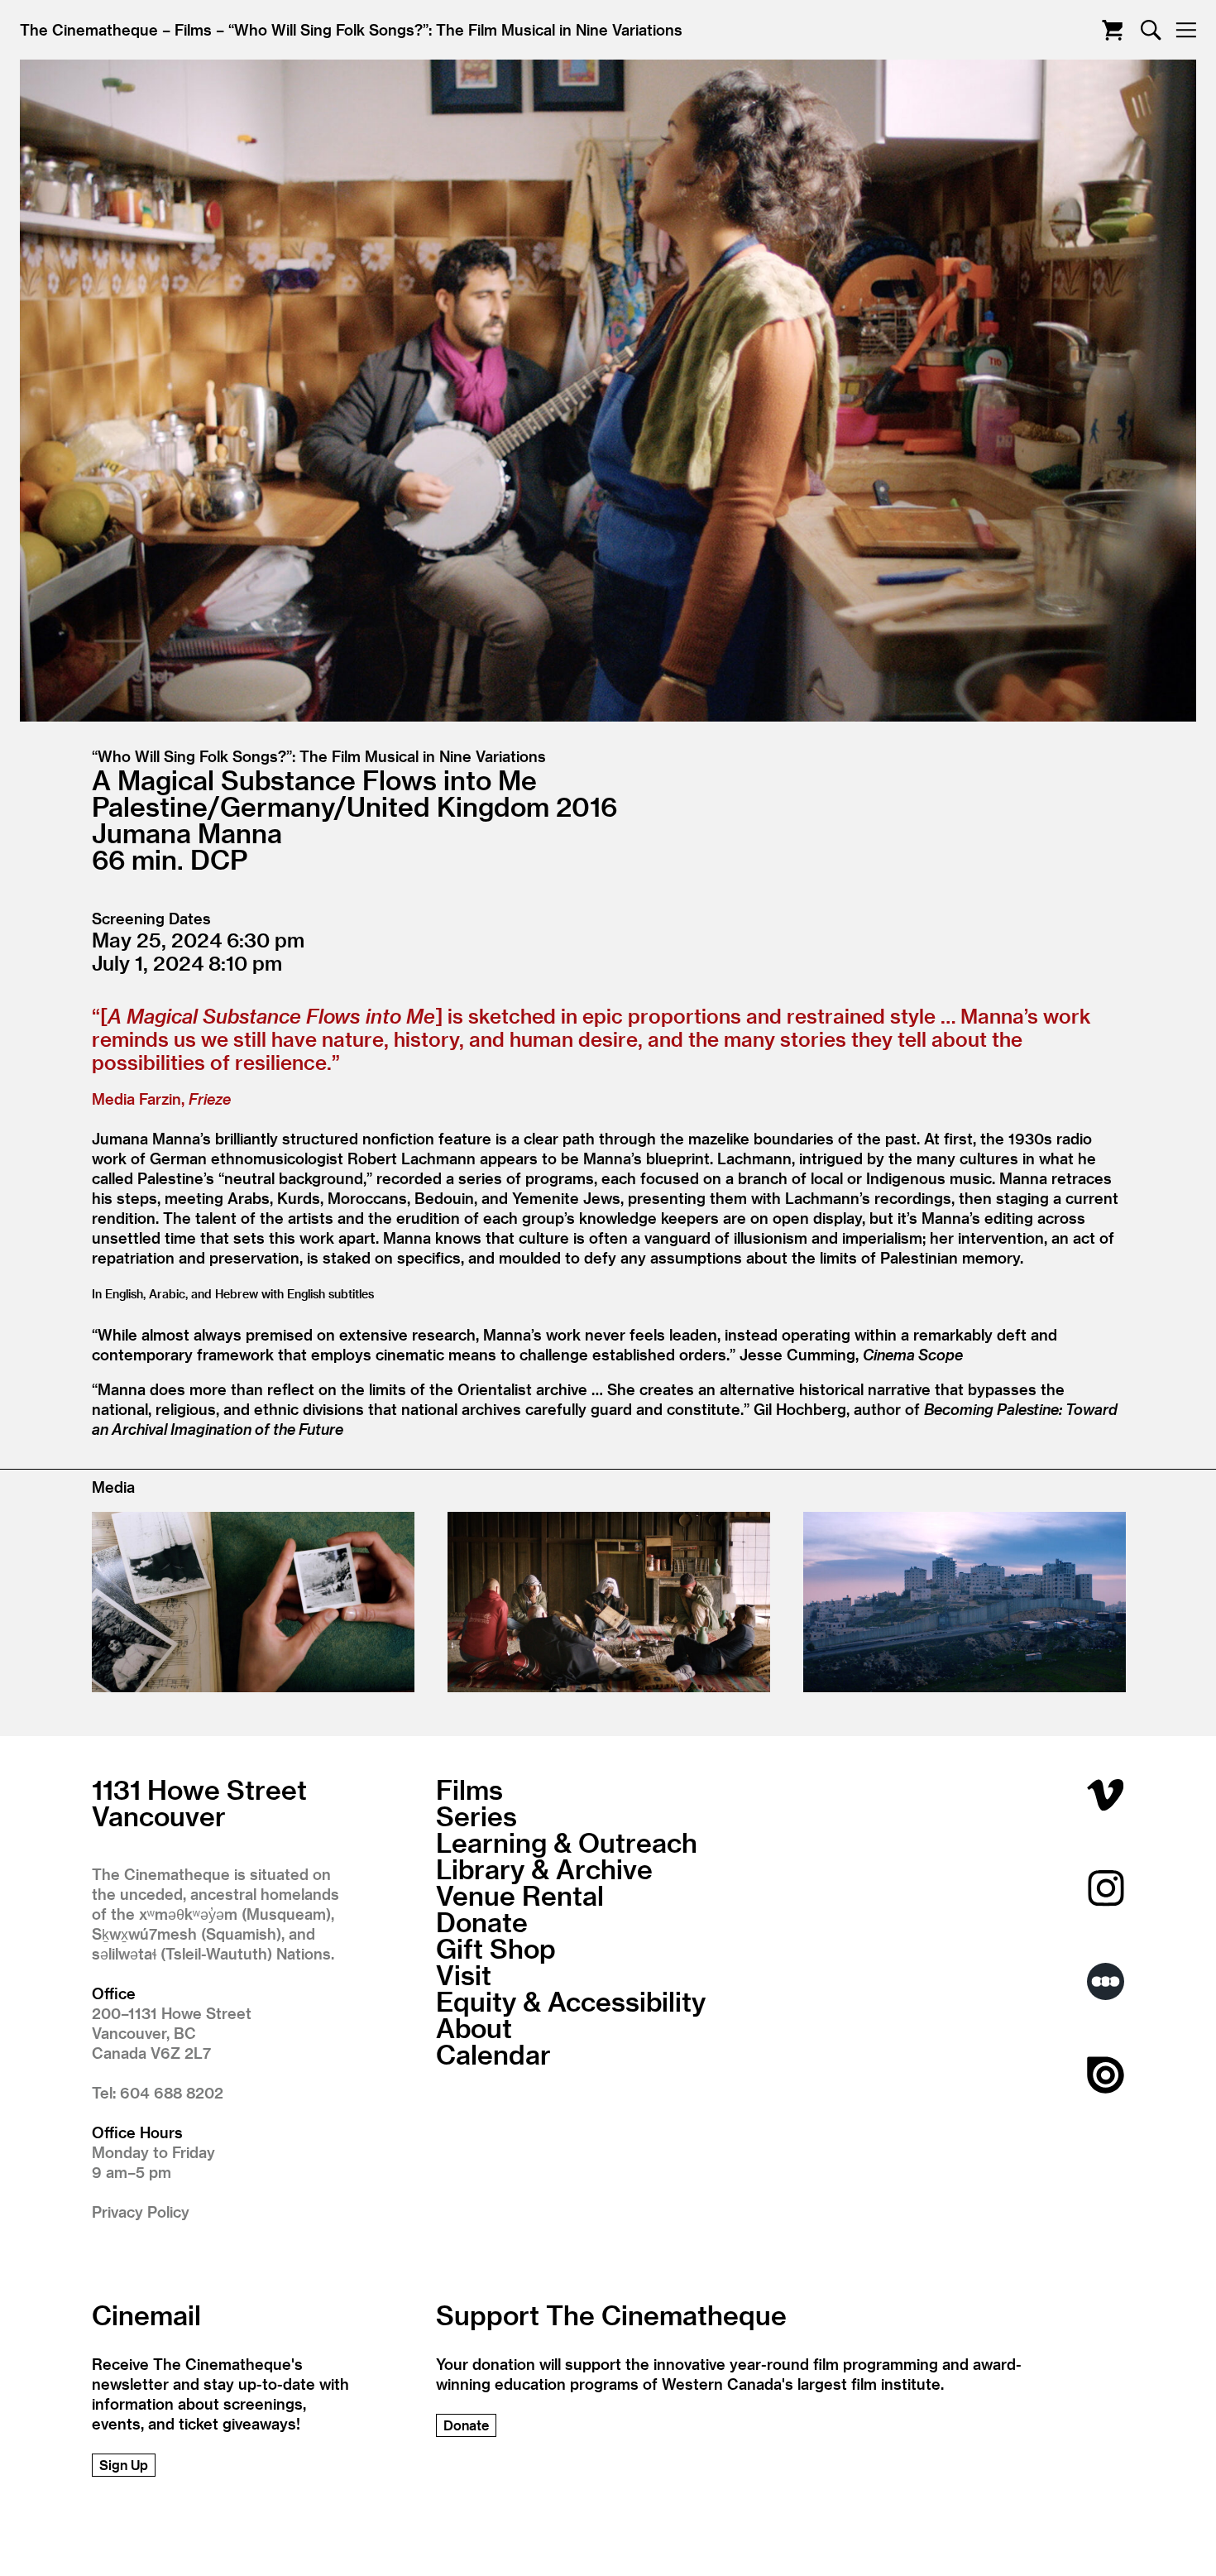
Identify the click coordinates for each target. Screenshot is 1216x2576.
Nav (1186, 30)
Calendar (493, 2054)
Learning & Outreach (567, 1842)
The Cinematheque (89, 29)
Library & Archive (544, 1868)
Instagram (1106, 1888)
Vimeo (1106, 1794)
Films (193, 29)
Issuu (1106, 2075)
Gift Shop (496, 1948)
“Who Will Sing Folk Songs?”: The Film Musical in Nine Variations (455, 29)
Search (1151, 30)
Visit (464, 1974)
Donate (482, 1921)
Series (476, 1816)
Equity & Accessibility (571, 2001)
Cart (1112, 30)
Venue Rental (520, 1895)
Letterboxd (1106, 1981)
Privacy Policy (141, 2211)
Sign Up (124, 2465)
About (474, 2027)
